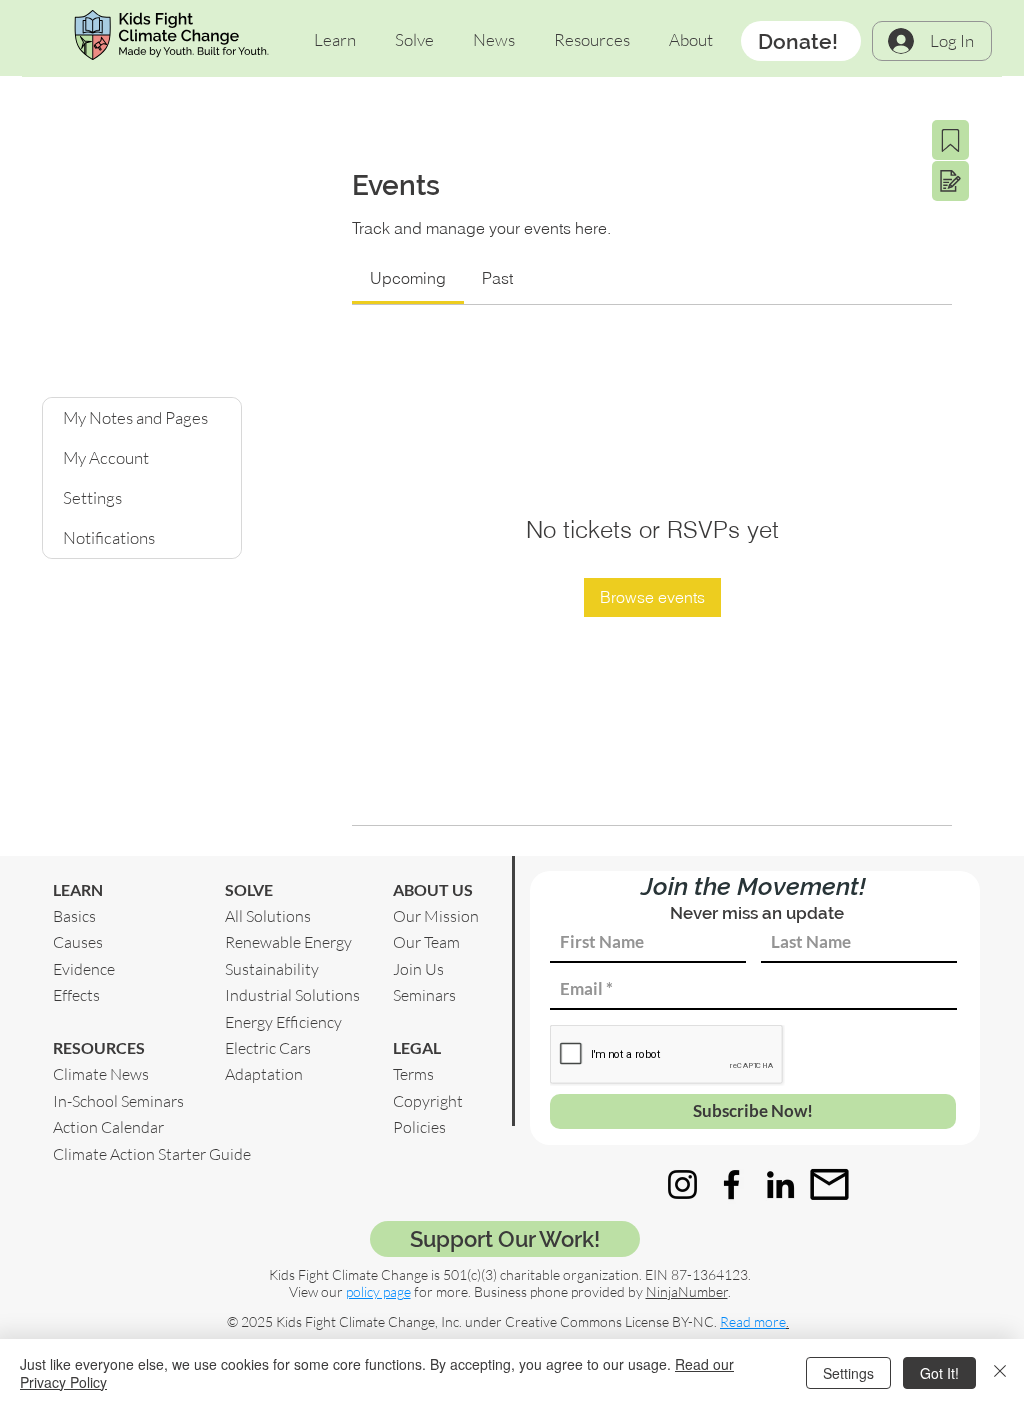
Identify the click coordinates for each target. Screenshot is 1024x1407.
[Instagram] (682, 1184)
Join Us (418, 969)
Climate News (101, 1074)
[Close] (1000, 1373)
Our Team (426, 942)
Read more (753, 1321)
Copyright (428, 1101)
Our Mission (436, 916)
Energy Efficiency (283, 1022)
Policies (419, 1127)
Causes (78, 942)
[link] (408, 278)
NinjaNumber (687, 1291)
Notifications (109, 537)
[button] (335, 40)
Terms (413, 1074)
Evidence (84, 969)
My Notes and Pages (135, 417)
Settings (92, 497)
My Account (106, 457)
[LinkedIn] (780, 1184)
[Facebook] (731, 1184)
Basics (74, 916)
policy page (378, 1291)
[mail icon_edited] (829, 1184)
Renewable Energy (288, 942)
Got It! (939, 1373)
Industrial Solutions (292, 995)
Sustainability (272, 969)
